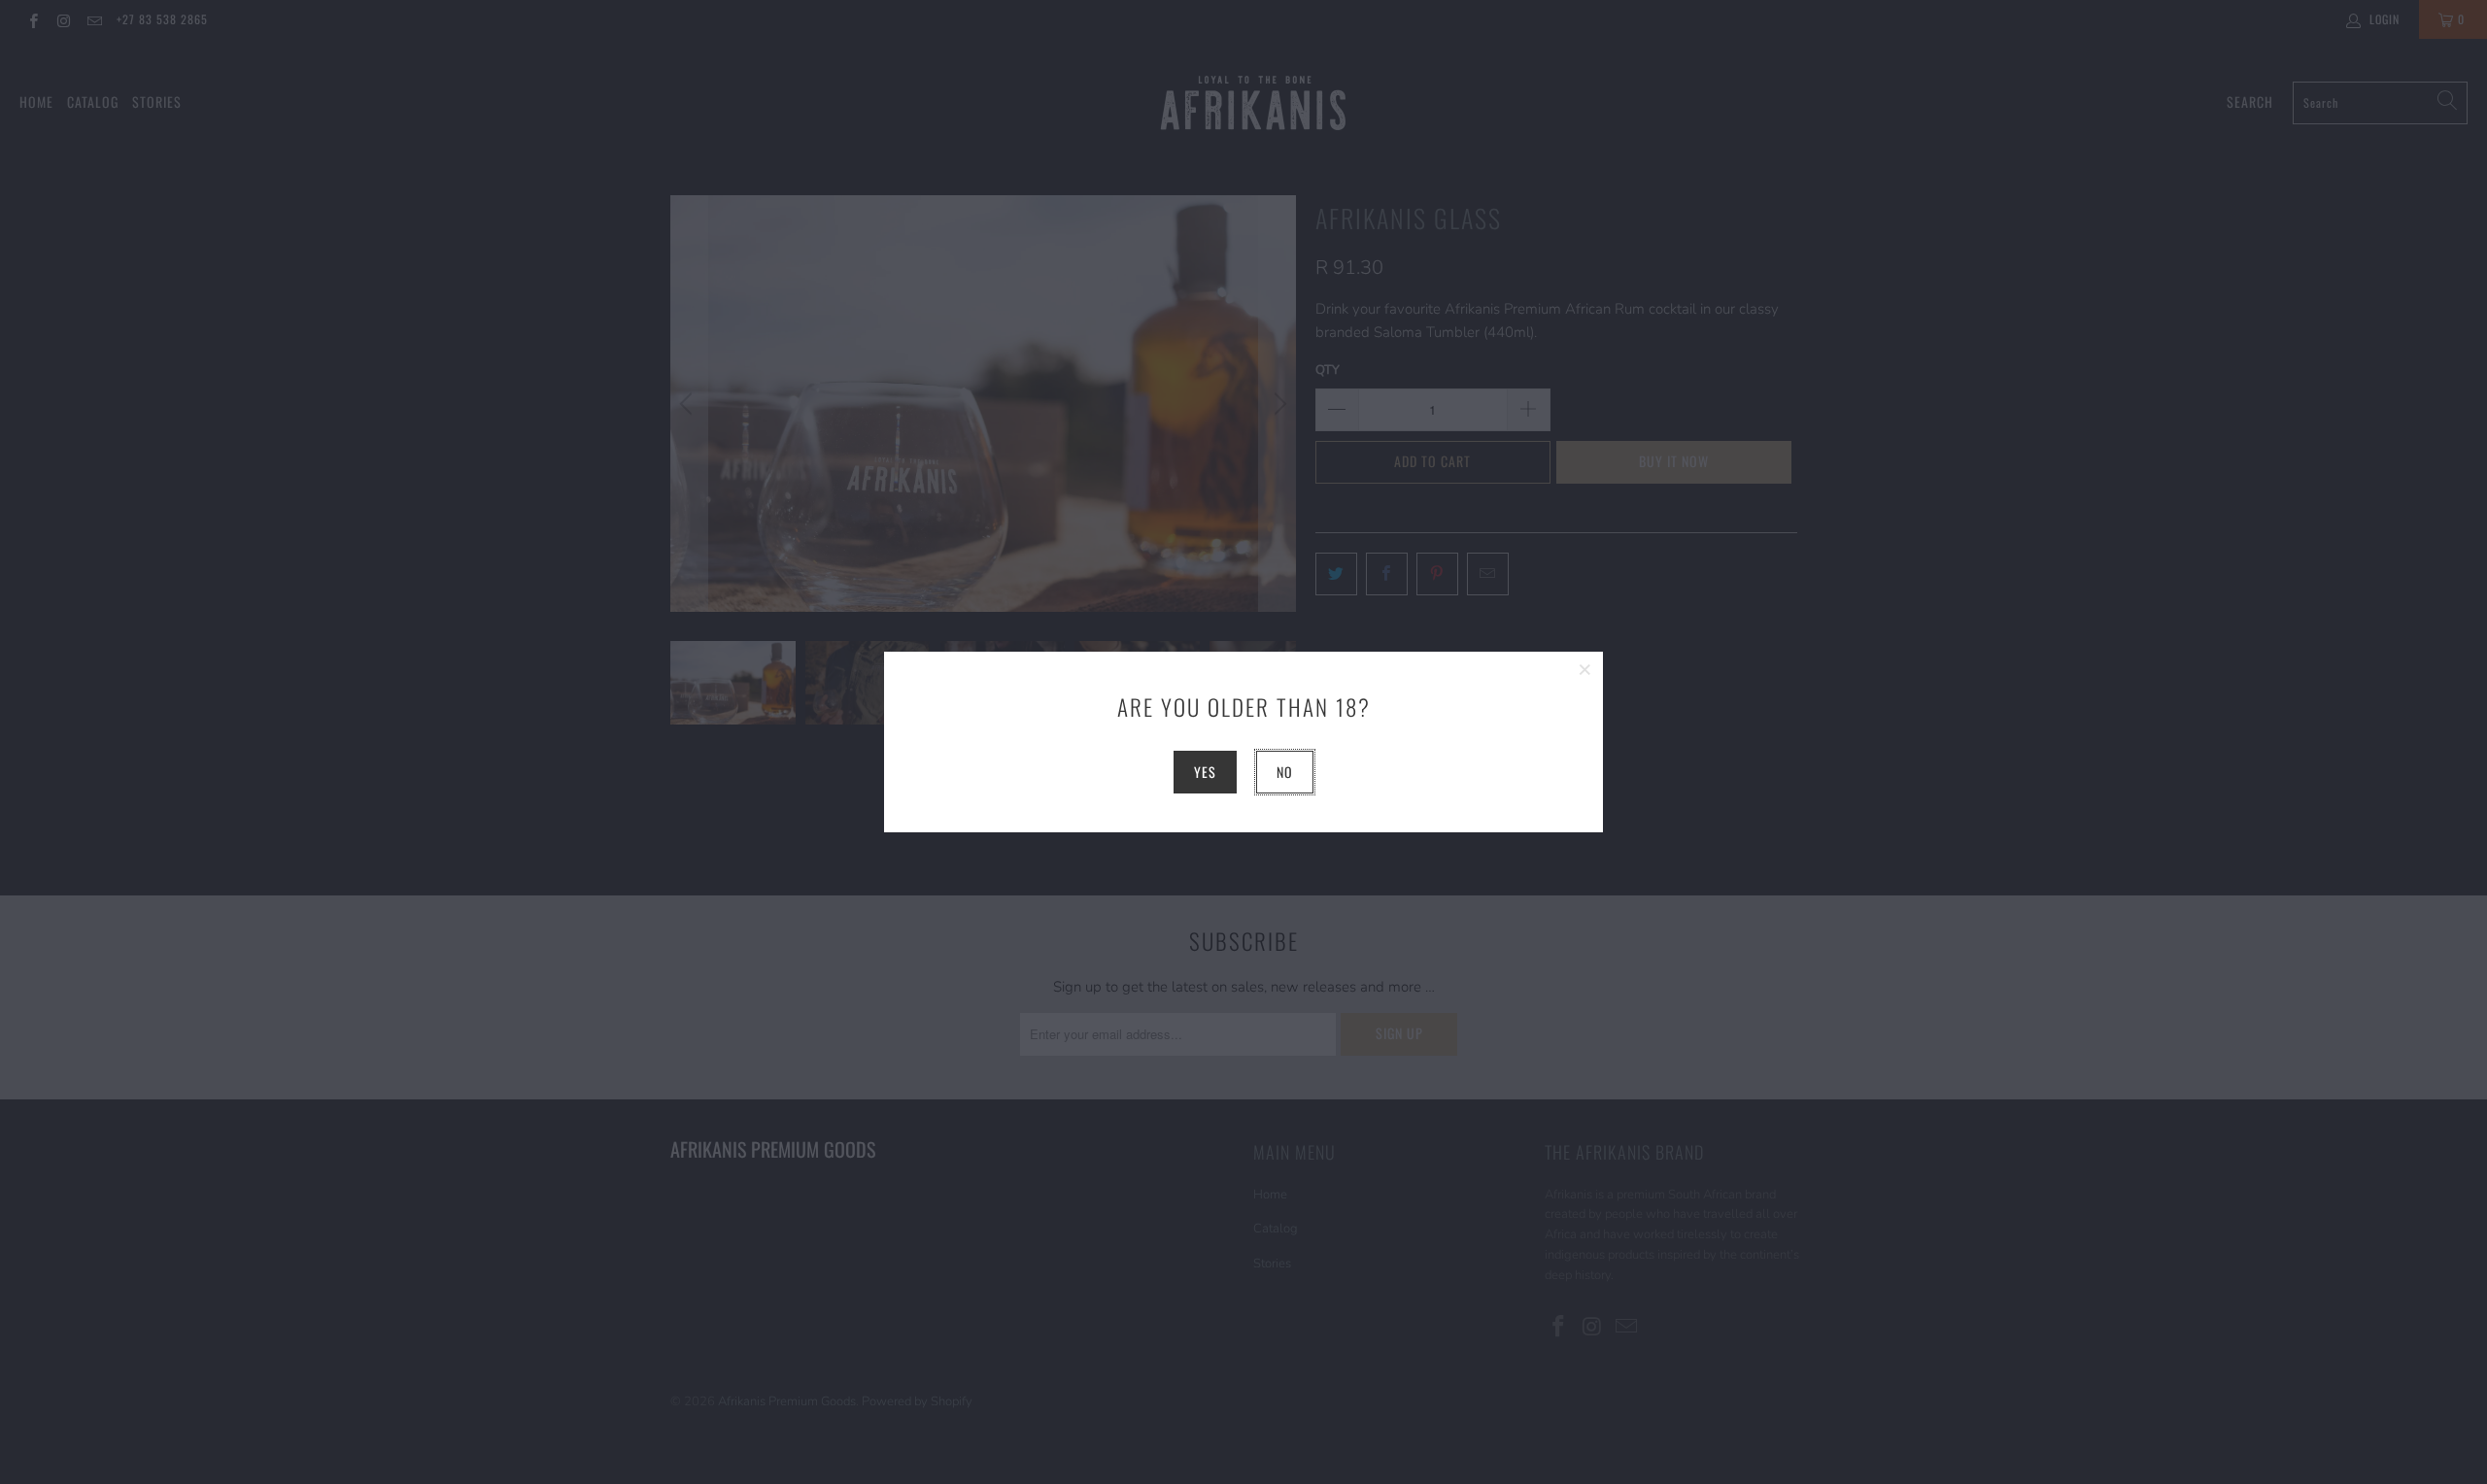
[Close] (1585, 669)
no (1285, 772)
